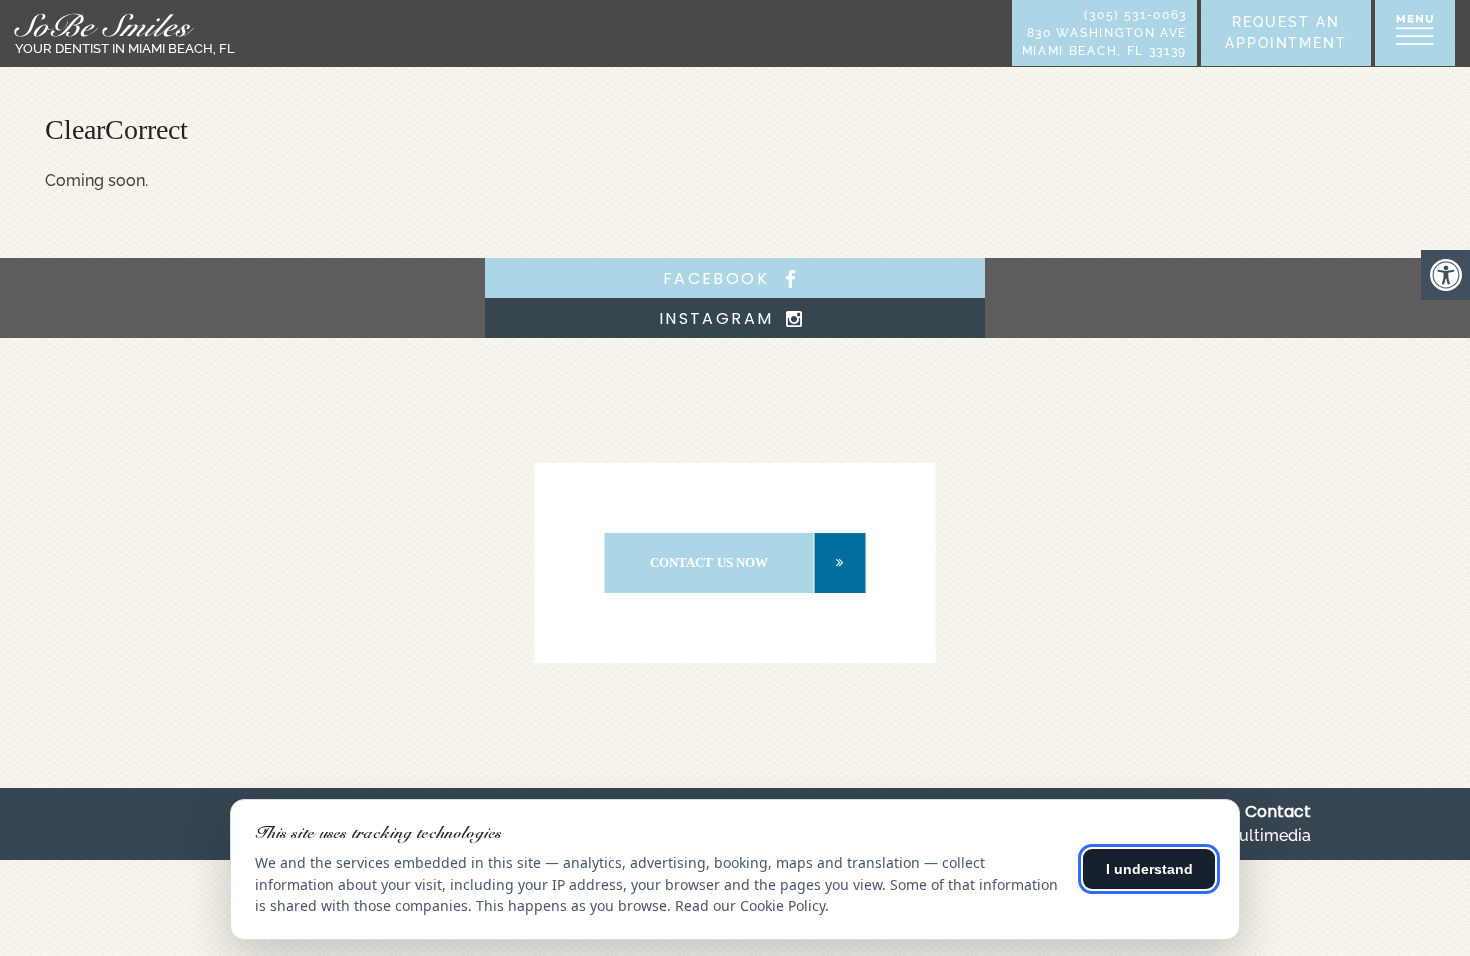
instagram (719, 318)
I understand (1149, 869)
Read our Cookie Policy (750, 905)
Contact (1278, 811)
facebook (719, 278)
